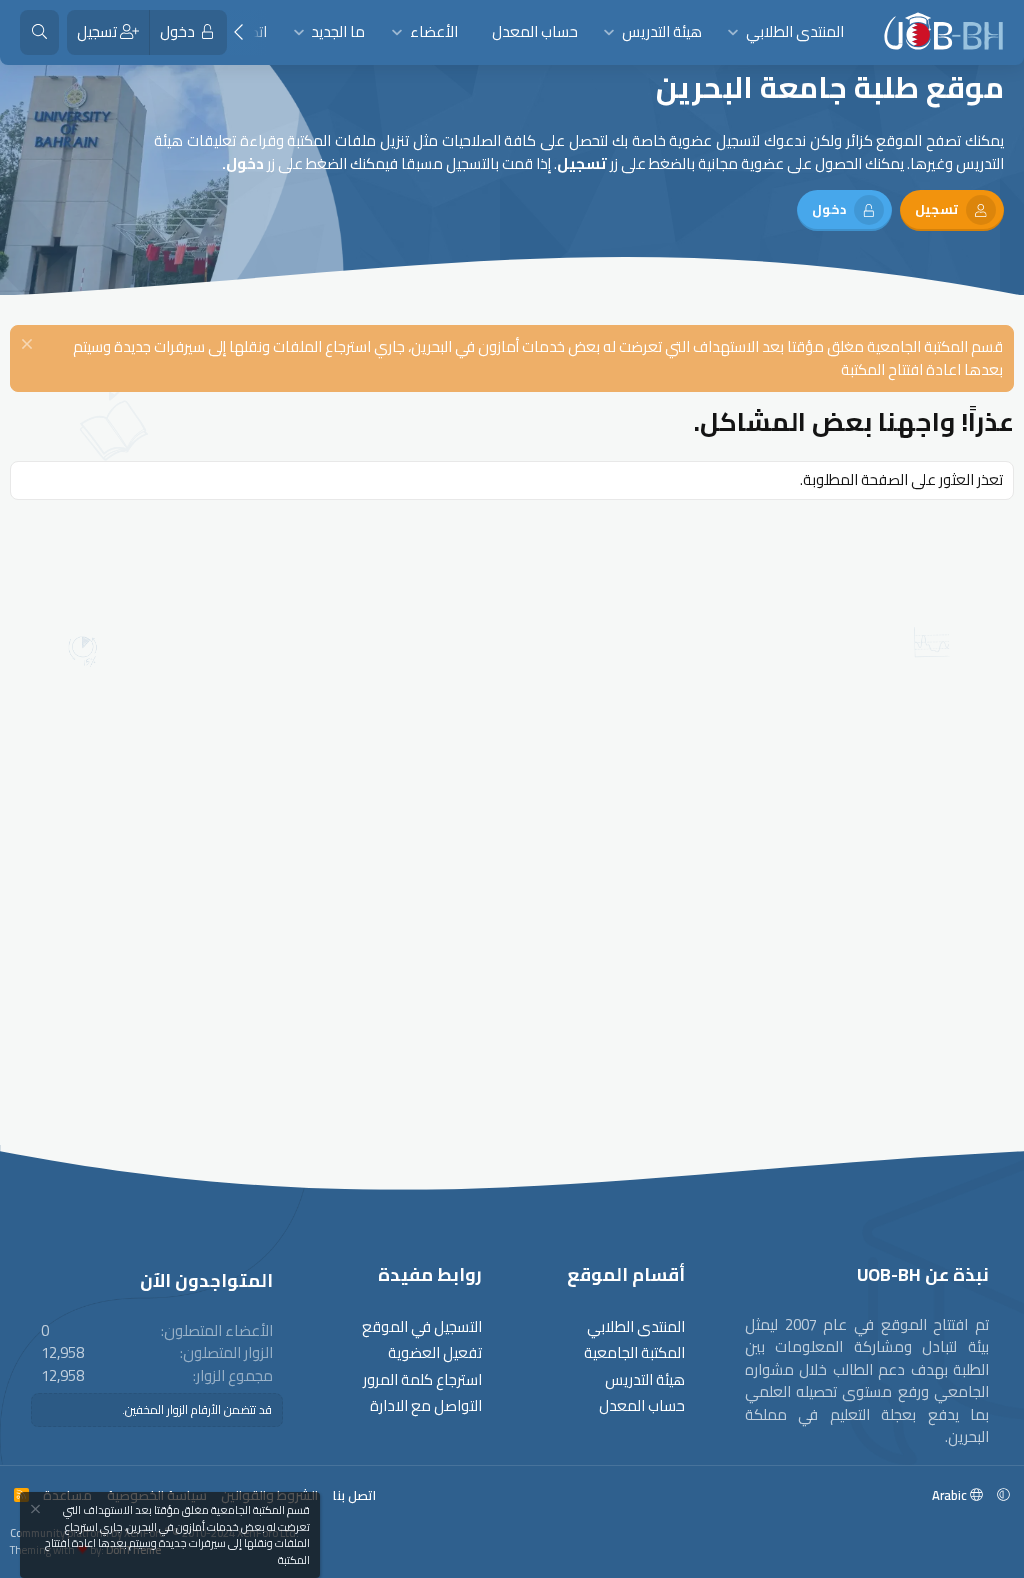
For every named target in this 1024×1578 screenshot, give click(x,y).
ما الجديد (338, 31)
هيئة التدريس (662, 31)
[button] (733, 32)
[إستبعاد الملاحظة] (29, 346)
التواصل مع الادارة (426, 1406)
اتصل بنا (354, 1495)
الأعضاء (434, 31)
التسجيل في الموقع (422, 1327)
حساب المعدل (535, 31)
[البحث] (39, 32)
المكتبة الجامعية (634, 1353)
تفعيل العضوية (435, 1353)
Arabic (951, 1495)
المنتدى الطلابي (795, 31)
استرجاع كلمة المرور (422, 1380)
